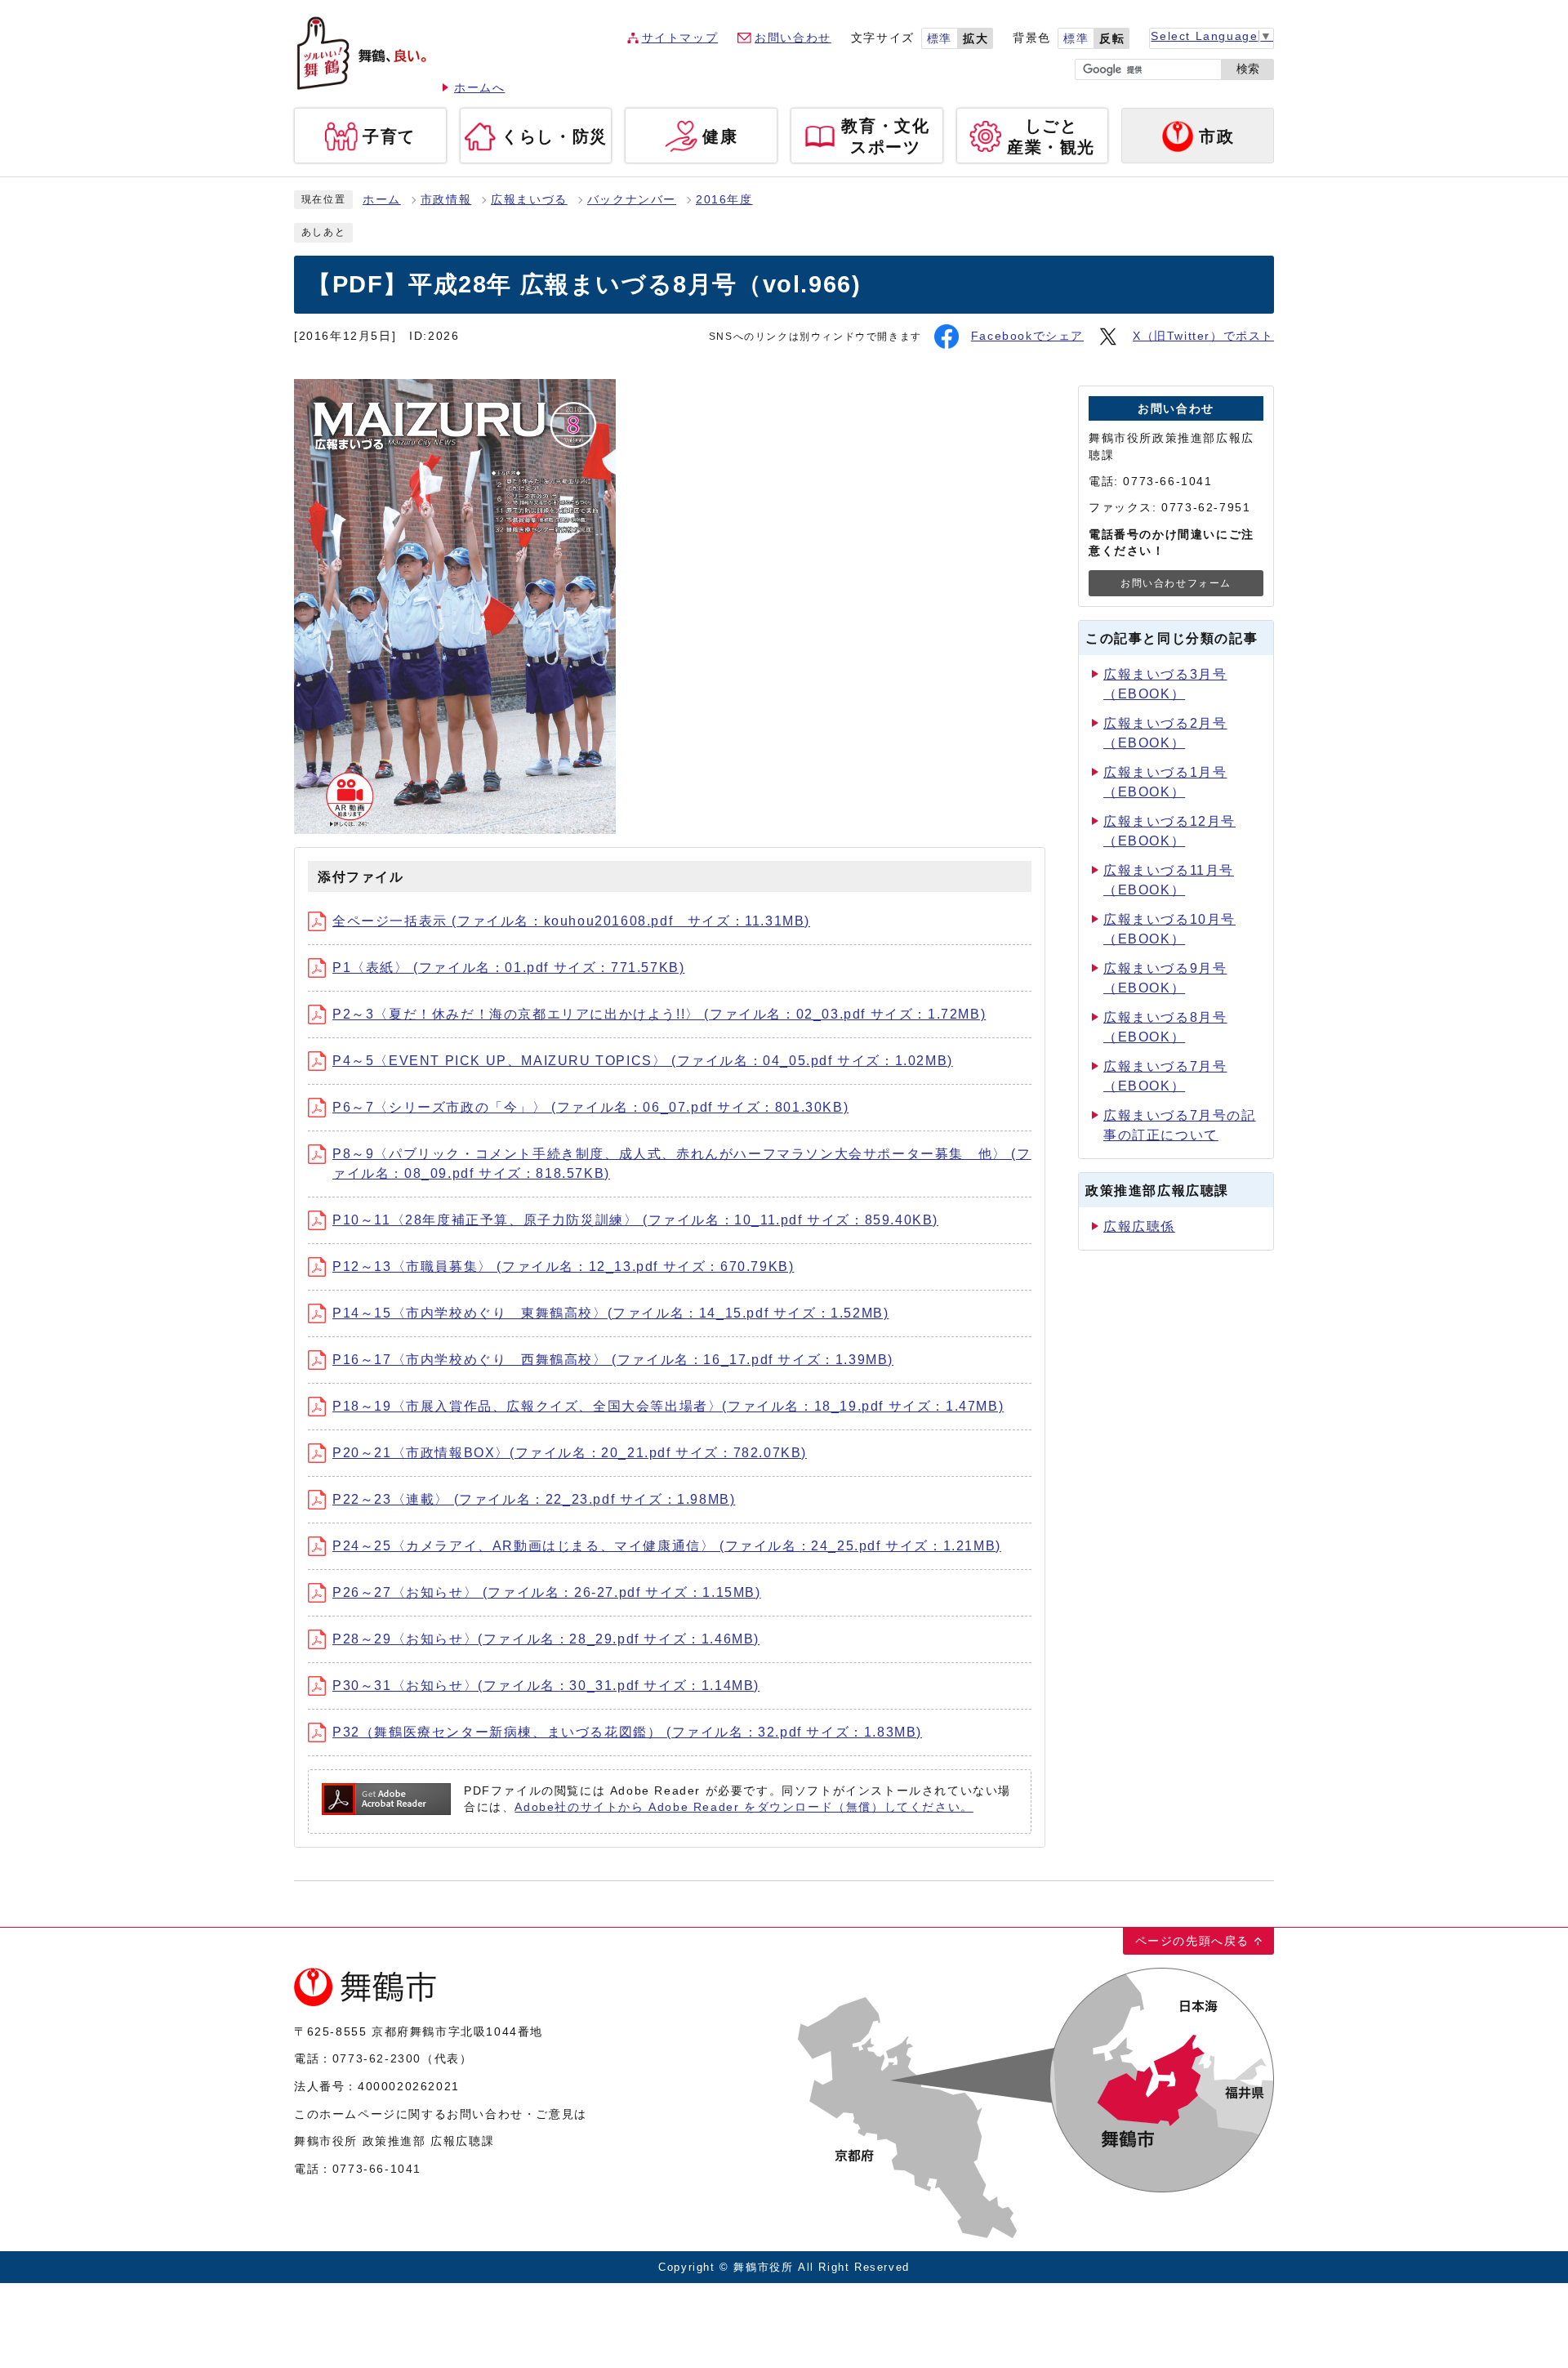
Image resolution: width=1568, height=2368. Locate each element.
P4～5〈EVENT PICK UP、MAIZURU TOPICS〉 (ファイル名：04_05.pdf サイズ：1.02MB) (643, 1061)
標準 (940, 39)
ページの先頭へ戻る (1192, 1941)
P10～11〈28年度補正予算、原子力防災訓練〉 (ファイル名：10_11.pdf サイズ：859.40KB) (635, 1220)
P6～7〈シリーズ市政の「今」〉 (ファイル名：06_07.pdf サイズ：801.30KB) (590, 1107)
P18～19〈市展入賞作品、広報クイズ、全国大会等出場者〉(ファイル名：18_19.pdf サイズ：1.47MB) (668, 1406)
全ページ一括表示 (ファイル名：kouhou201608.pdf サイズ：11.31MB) (571, 921)
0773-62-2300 (377, 2058)
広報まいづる (529, 200)
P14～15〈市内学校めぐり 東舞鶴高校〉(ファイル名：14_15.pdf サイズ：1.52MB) (610, 1313)
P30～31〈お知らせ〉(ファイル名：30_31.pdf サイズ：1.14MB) (546, 1686)
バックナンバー (632, 200)
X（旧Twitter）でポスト (1203, 336)
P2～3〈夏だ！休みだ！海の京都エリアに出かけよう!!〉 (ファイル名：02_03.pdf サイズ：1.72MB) (659, 1014)
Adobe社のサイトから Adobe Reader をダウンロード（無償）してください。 (744, 1807)
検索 (1248, 69)
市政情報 (446, 200)
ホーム (382, 200)
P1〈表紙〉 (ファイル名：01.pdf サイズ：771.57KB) (508, 968)
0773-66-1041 (377, 2169)
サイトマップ (680, 38)
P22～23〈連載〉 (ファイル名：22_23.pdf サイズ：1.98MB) (534, 1499)
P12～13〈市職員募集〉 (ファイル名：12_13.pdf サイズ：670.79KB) (563, 1267)
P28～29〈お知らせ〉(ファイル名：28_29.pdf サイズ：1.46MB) (546, 1639)
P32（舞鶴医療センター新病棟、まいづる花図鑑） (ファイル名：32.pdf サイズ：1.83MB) (627, 1732)
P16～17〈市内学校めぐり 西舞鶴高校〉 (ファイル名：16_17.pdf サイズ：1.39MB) (613, 1360)
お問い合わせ (793, 38)
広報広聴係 (1139, 1226)
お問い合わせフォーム (1176, 583)
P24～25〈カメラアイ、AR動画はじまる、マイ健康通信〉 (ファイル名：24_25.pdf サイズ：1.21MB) (667, 1546)
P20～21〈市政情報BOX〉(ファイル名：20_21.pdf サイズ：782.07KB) (570, 1453)
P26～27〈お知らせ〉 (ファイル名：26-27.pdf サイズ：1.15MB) (547, 1592)
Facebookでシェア (1027, 336)
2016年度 (724, 200)
